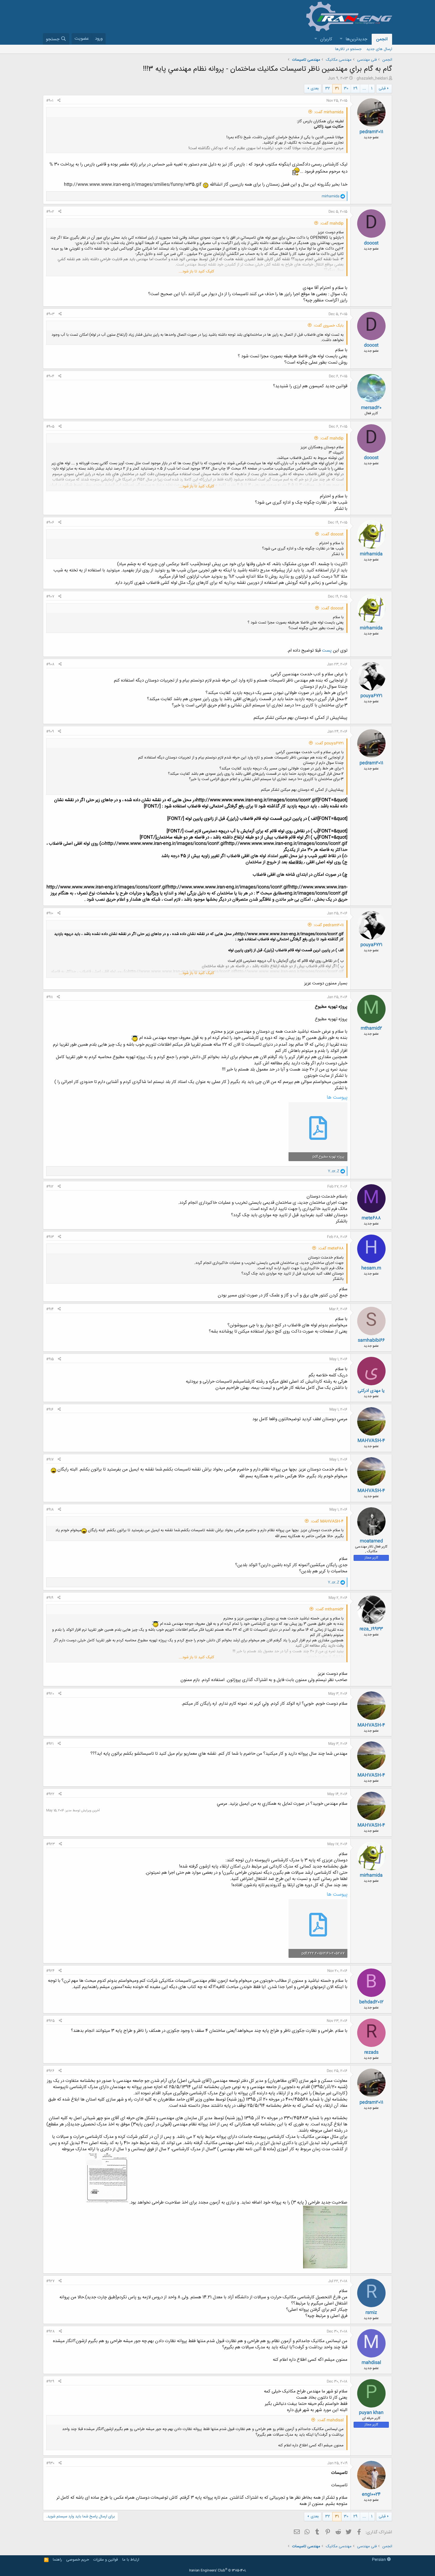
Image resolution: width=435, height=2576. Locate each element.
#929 (50, 2381)
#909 (50, 732)
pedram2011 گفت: (329, 925)
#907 (50, 597)
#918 (50, 1510)
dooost (371, 243)
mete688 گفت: (331, 1248)
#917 (50, 1460)
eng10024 (371, 2494)
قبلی (382, 89)
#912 (50, 1187)
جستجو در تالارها (348, 49)
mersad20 (371, 408)
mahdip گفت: (332, 224)
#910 (50, 913)
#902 (50, 212)
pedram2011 (371, 132)
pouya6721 (371, 696)
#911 (49, 997)
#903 (50, 314)
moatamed (371, 1541)
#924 (50, 1971)
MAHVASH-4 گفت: (327, 1521)
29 (355, 89)
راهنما (57, 2560)
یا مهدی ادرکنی (371, 1391)
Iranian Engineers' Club (218, 2571)
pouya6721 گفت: (329, 743)
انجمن (382, 39)
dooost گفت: (332, 534)
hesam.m (371, 1268)
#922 (50, 1794)
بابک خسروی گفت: (329, 326)
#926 (50, 2071)
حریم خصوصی (78, 2560)
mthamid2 (371, 1028)
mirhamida (371, 554)
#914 (50, 1309)
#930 (50, 2463)
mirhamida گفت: (329, 112)
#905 (50, 427)
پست (327, 651)
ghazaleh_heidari (372, 78)
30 (346, 89)
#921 (50, 1744)
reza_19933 (371, 1629)
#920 (50, 1694)
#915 (50, 1359)
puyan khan (371, 2413)
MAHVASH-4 (371, 1441)
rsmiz (371, 2313)
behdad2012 (371, 2002)
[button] (341, 39)
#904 (50, 376)
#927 (50, 2281)
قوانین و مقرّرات (105, 2560)
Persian (380, 2560)
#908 (50, 664)
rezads (371, 2052)
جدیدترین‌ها (356, 39)
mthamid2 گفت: (330, 1609)
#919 (50, 1598)
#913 (50, 1237)
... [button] (364, 89)
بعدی (315, 89)
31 (337, 89)
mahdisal (371, 2363)
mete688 (371, 1218)
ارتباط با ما (131, 2560)
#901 (50, 101)
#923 (50, 1844)
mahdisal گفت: (330, 2420)
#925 (50, 2021)
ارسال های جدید (379, 49)
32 (328, 89)
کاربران (326, 39)
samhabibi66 (371, 1340)
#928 (50, 2331)
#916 (50, 1410)
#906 (50, 523)
